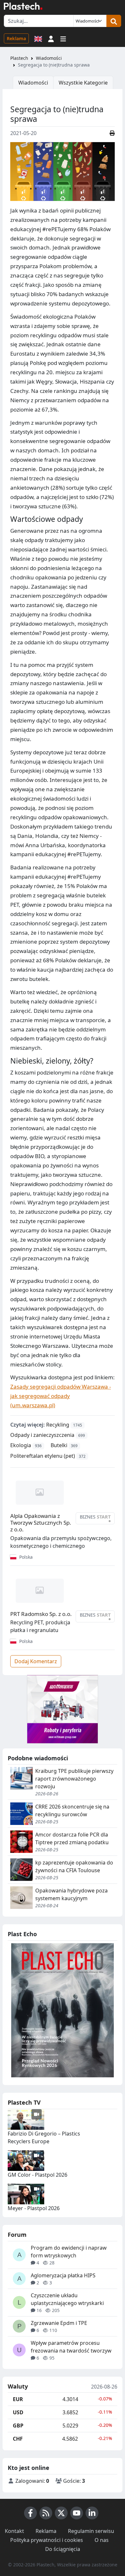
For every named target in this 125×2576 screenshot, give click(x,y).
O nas (102, 2540)
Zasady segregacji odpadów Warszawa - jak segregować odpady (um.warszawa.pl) (61, 1396)
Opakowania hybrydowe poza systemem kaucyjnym (71, 1894)
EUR (18, 2399)
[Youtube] (77, 2513)
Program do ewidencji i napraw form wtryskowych (69, 2252)
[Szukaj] (114, 21)
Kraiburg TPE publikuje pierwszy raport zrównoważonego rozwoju (74, 1779)
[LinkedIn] (92, 2513)
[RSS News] (46, 2513)
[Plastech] (23, 6)
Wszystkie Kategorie (83, 83)
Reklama (16, 38)
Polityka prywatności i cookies (47, 2540)
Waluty (18, 2387)
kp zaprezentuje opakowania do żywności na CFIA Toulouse (74, 1866)
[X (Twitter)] (61, 2513)
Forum (17, 2235)
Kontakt (14, 2531)
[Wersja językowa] (38, 38)
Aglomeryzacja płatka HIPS (63, 2275)
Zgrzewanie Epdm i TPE (59, 2323)
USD (18, 2412)
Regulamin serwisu (91, 2531)
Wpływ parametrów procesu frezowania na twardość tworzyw (71, 2347)
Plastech (19, 58)
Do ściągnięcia (63, 2549)
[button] (51, 38)
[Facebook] (30, 2513)
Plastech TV (24, 2102)
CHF (18, 2439)
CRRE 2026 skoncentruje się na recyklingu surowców (72, 1810)
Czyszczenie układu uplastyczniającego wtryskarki (67, 2299)
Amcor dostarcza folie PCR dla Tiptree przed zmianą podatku (72, 1838)
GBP (18, 2426)
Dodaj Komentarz (36, 1661)
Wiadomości (49, 58)
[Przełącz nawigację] (63, 38)
